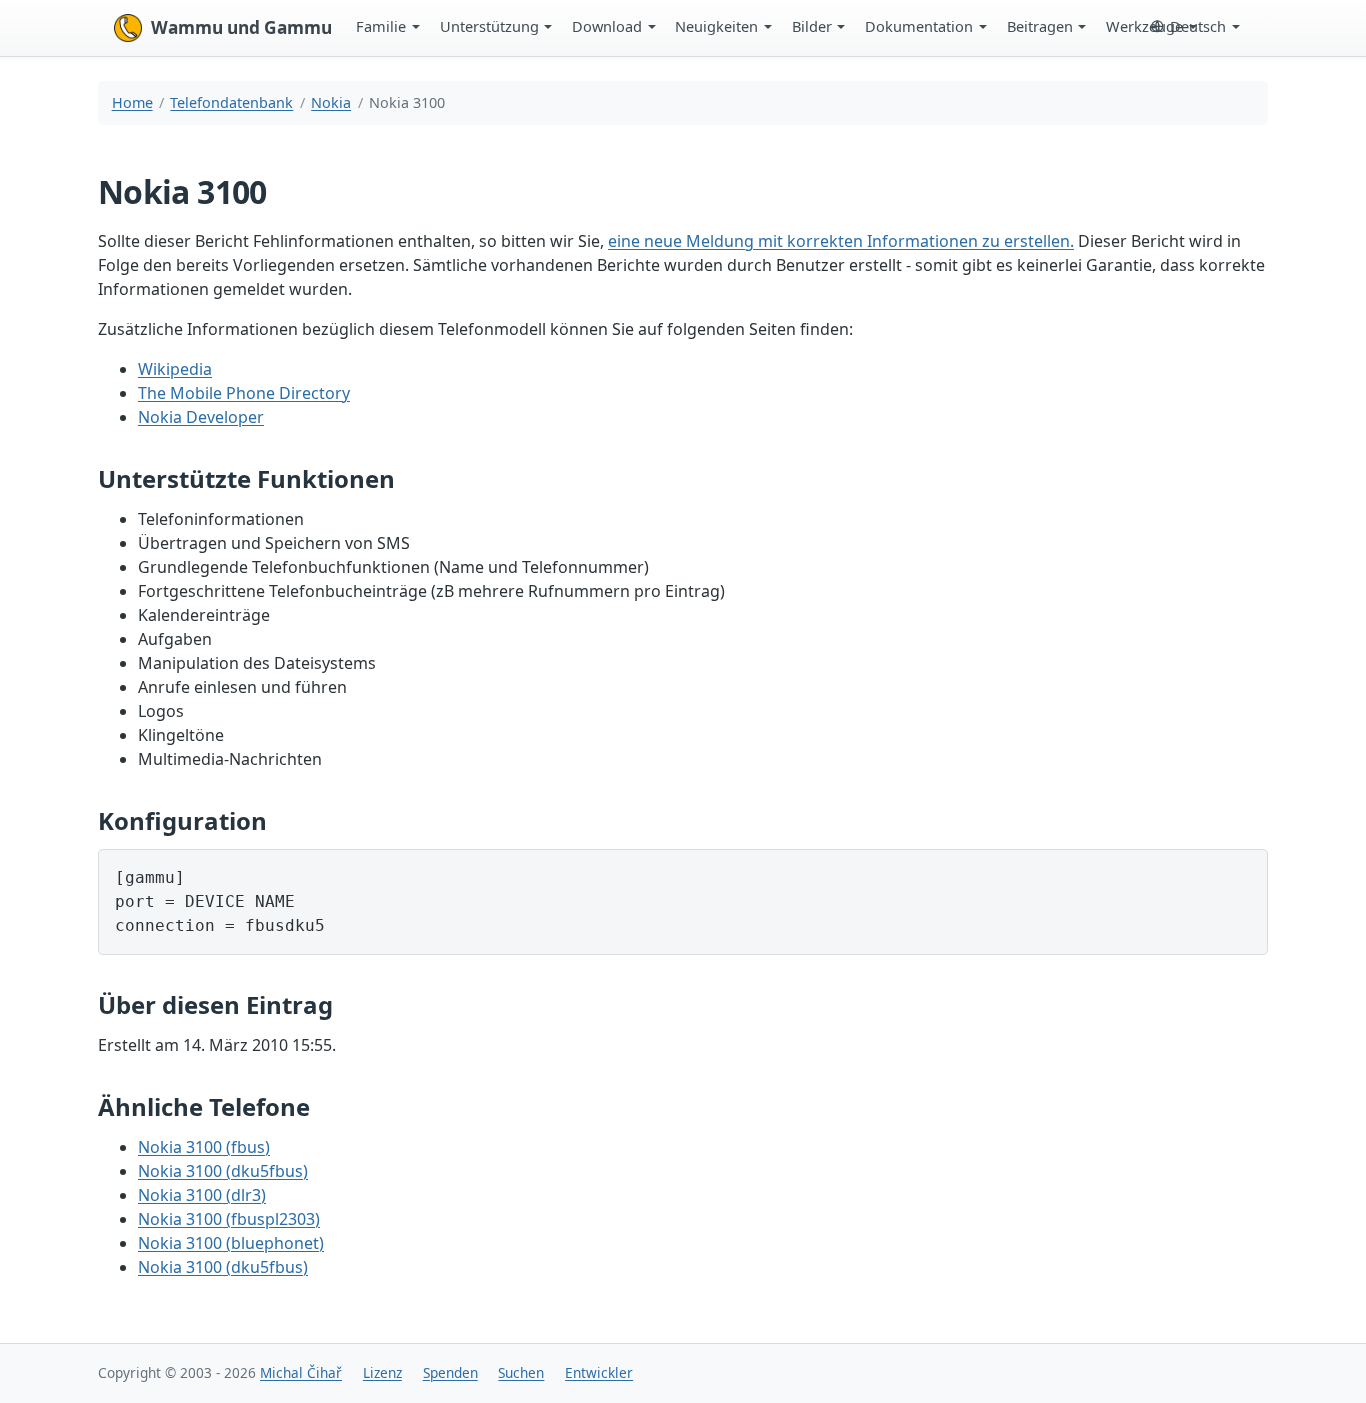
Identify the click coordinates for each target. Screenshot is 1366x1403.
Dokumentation (919, 26)
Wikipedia (175, 369)
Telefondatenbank (231, 102)
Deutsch (1198, 26)
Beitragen (1040, 26)
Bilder (812, 26)
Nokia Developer (201, 417)
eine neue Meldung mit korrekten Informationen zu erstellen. (841, 241)
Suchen (521, 1372)
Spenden (450, 1372)
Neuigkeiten (716, 26)
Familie (381, 26)
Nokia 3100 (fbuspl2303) (229, 1219)
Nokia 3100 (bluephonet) (231, 1243)
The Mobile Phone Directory (244, 393)
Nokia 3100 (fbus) (204, 1147)
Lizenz (382, 1372)
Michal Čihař (301, 1372)
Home (132, 102)
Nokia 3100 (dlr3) (202, 1195)
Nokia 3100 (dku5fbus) (223, 1171)
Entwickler (599, 1372)
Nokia (331, 102)
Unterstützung (489, 26)
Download (607, 26)
